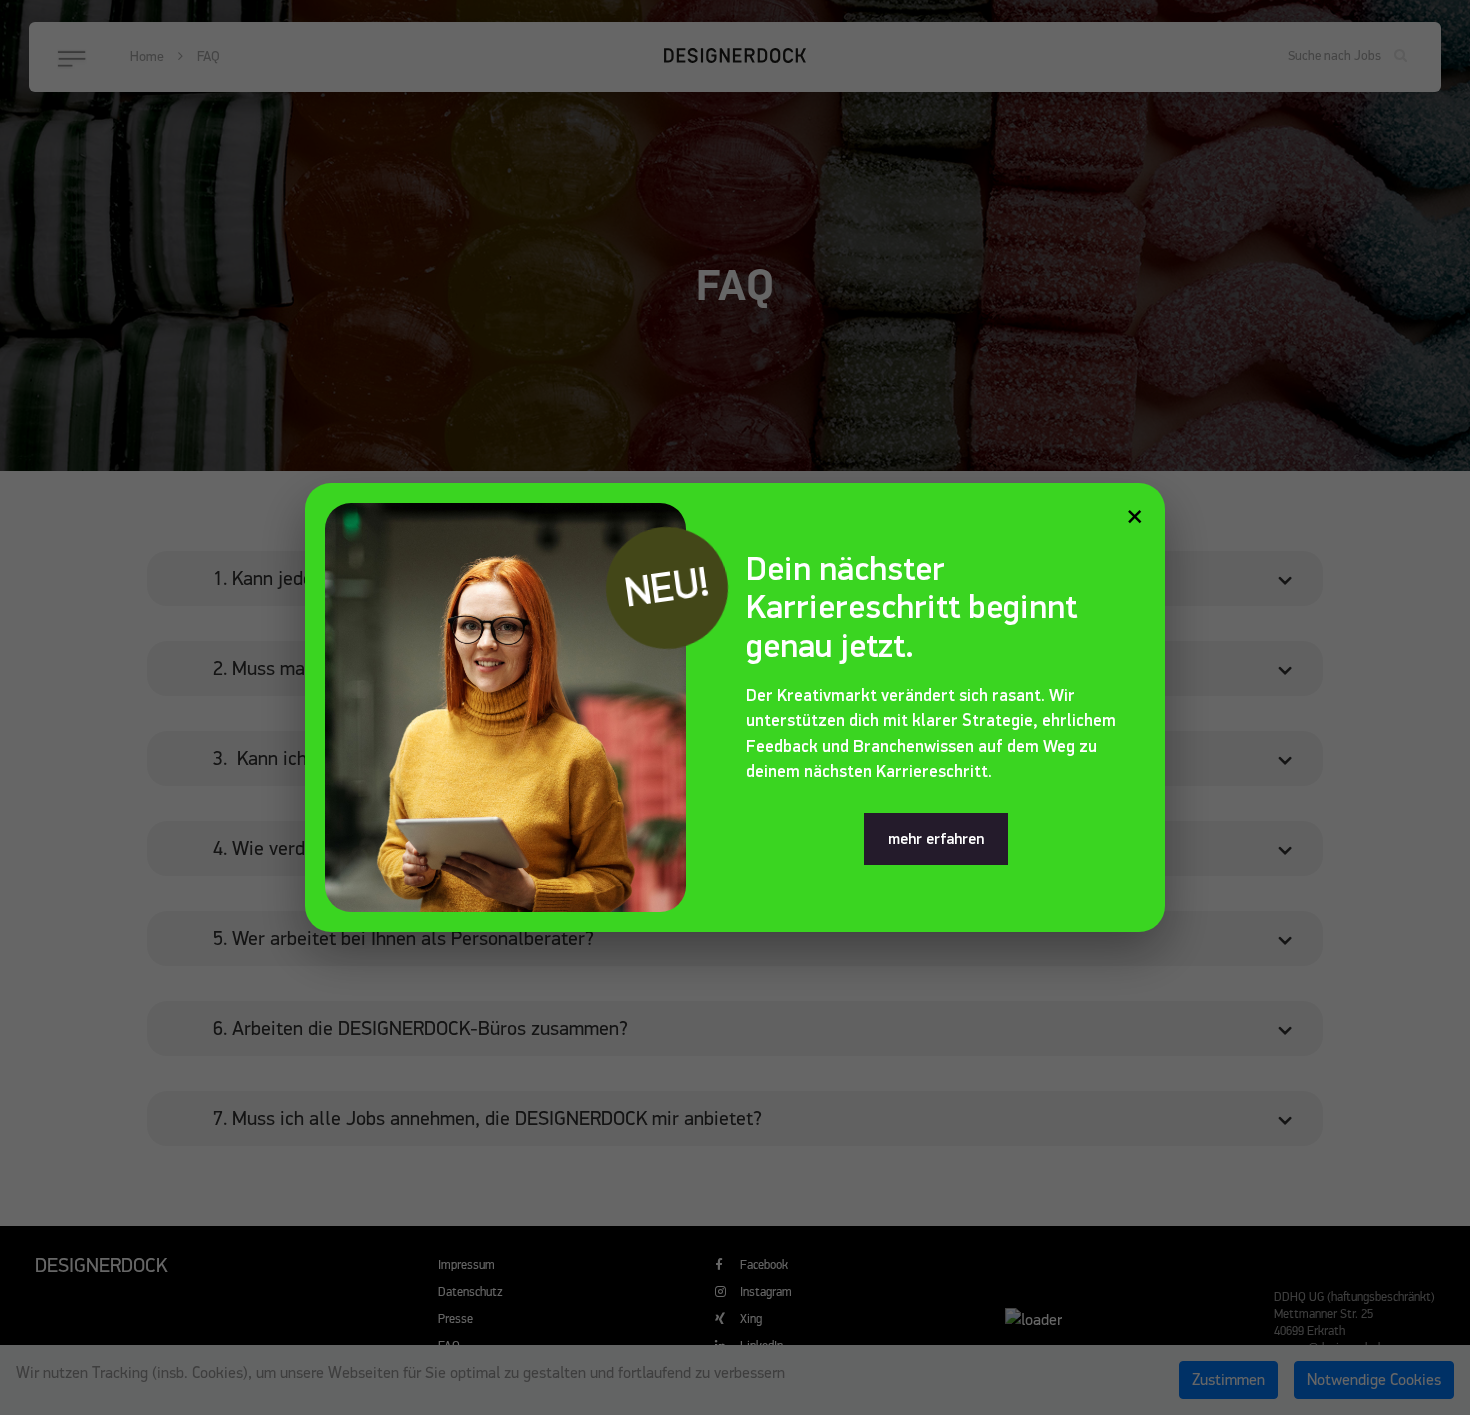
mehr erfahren (936, 839)
